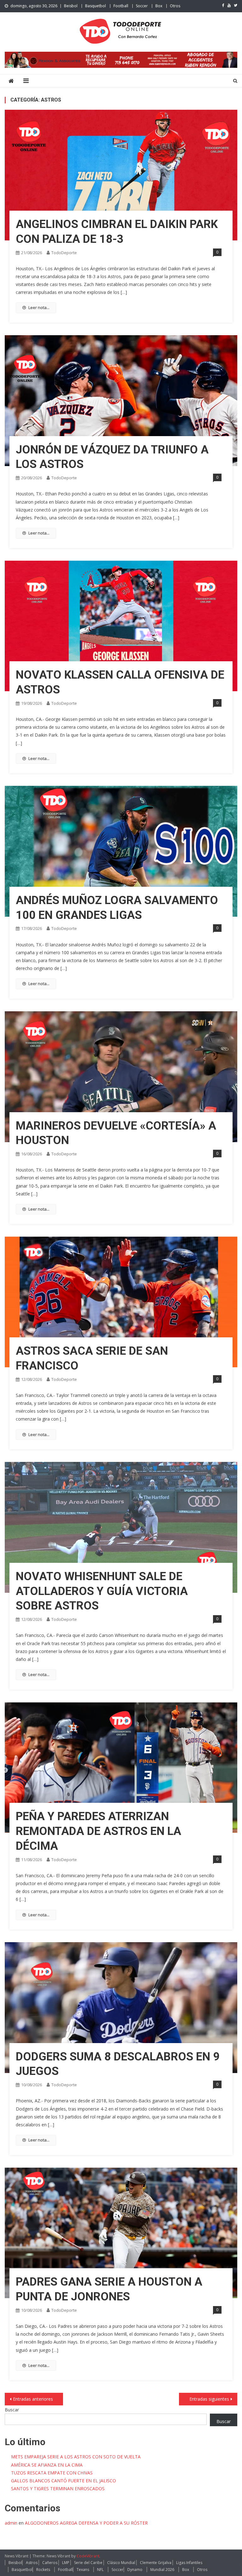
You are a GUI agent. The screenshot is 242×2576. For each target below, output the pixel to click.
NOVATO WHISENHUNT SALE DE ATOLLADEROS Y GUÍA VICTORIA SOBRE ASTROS (102, 1591)
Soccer (142, 6)
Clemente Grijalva (156, 2563)
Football (121, 6)
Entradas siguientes (209, 2399)
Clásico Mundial (121, 2563)
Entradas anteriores (33, 2399)
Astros (32, 2563)
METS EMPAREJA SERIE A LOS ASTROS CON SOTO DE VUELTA (76, 2457)
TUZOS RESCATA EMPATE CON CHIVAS (52, 2473)
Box (159, 6)
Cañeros (50, 2563)
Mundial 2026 (162, 2570)
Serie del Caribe (88, 2563)
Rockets (43, 2570)
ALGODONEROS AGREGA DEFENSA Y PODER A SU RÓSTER (86, 2523)
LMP (66, 2563)
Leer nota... (39, 307)
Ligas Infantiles (189, 2563)
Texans (83, 2570)
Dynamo (135, 2570)
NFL (100, 2570)
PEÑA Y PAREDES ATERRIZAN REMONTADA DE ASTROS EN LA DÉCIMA (98, 1831)
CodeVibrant (88, 2556)
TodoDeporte (64, 253)
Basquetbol (95, 6)
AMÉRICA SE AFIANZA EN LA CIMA (47, 2465)
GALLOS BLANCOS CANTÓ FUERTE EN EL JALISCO (63, 2481)
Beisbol (71, 6)
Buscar (12, 2410)
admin (11, 2523)
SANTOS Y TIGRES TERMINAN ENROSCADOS (58, 2488)
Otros (175, 6)
